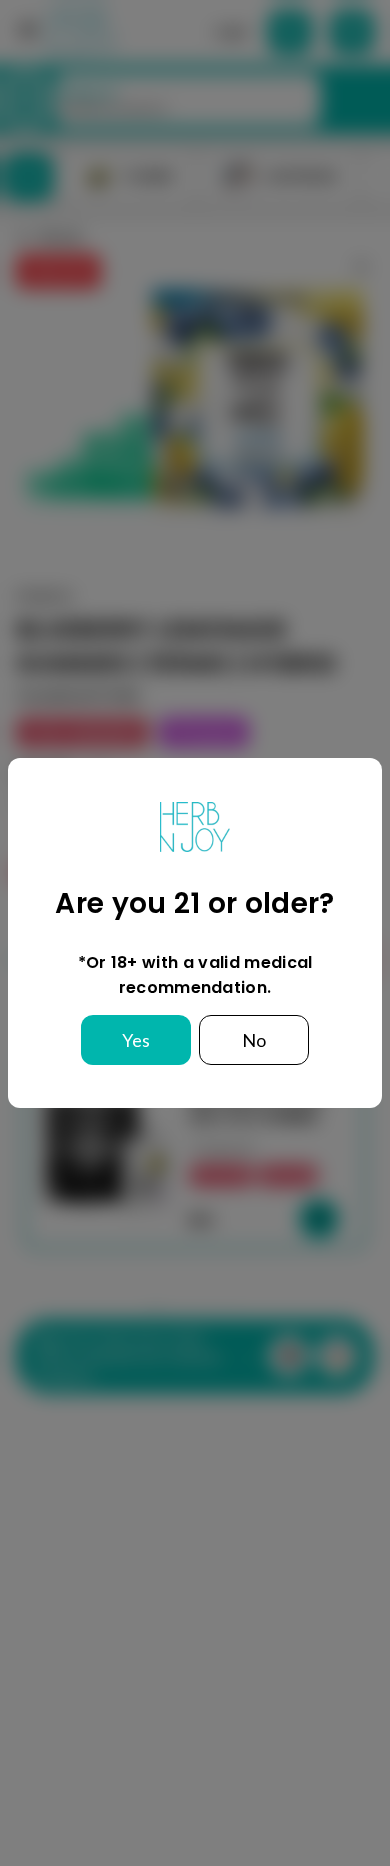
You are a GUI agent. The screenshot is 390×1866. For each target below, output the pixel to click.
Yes (136, 1040)
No (254, 1040)
